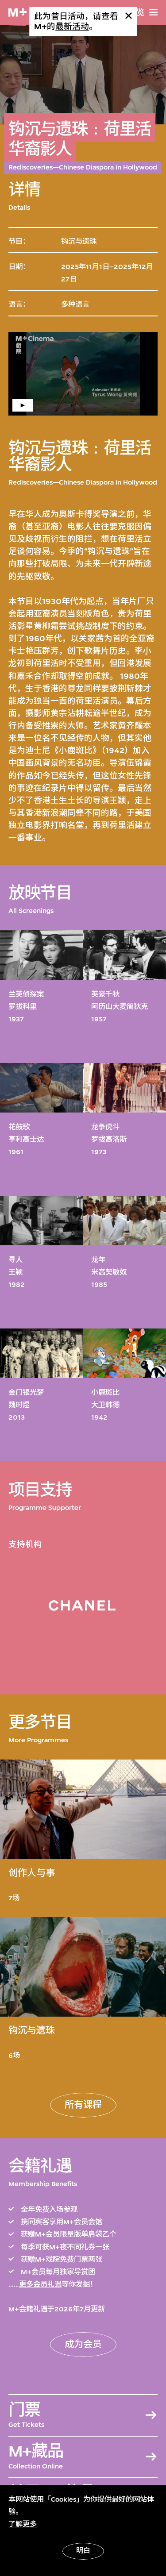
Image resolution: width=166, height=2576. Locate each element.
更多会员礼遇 (40, 2284)
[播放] (83, 374)
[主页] (17, 13)
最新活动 (72, 27)
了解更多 (23, 2524)
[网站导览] (153, 12)
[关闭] (129, 16)
